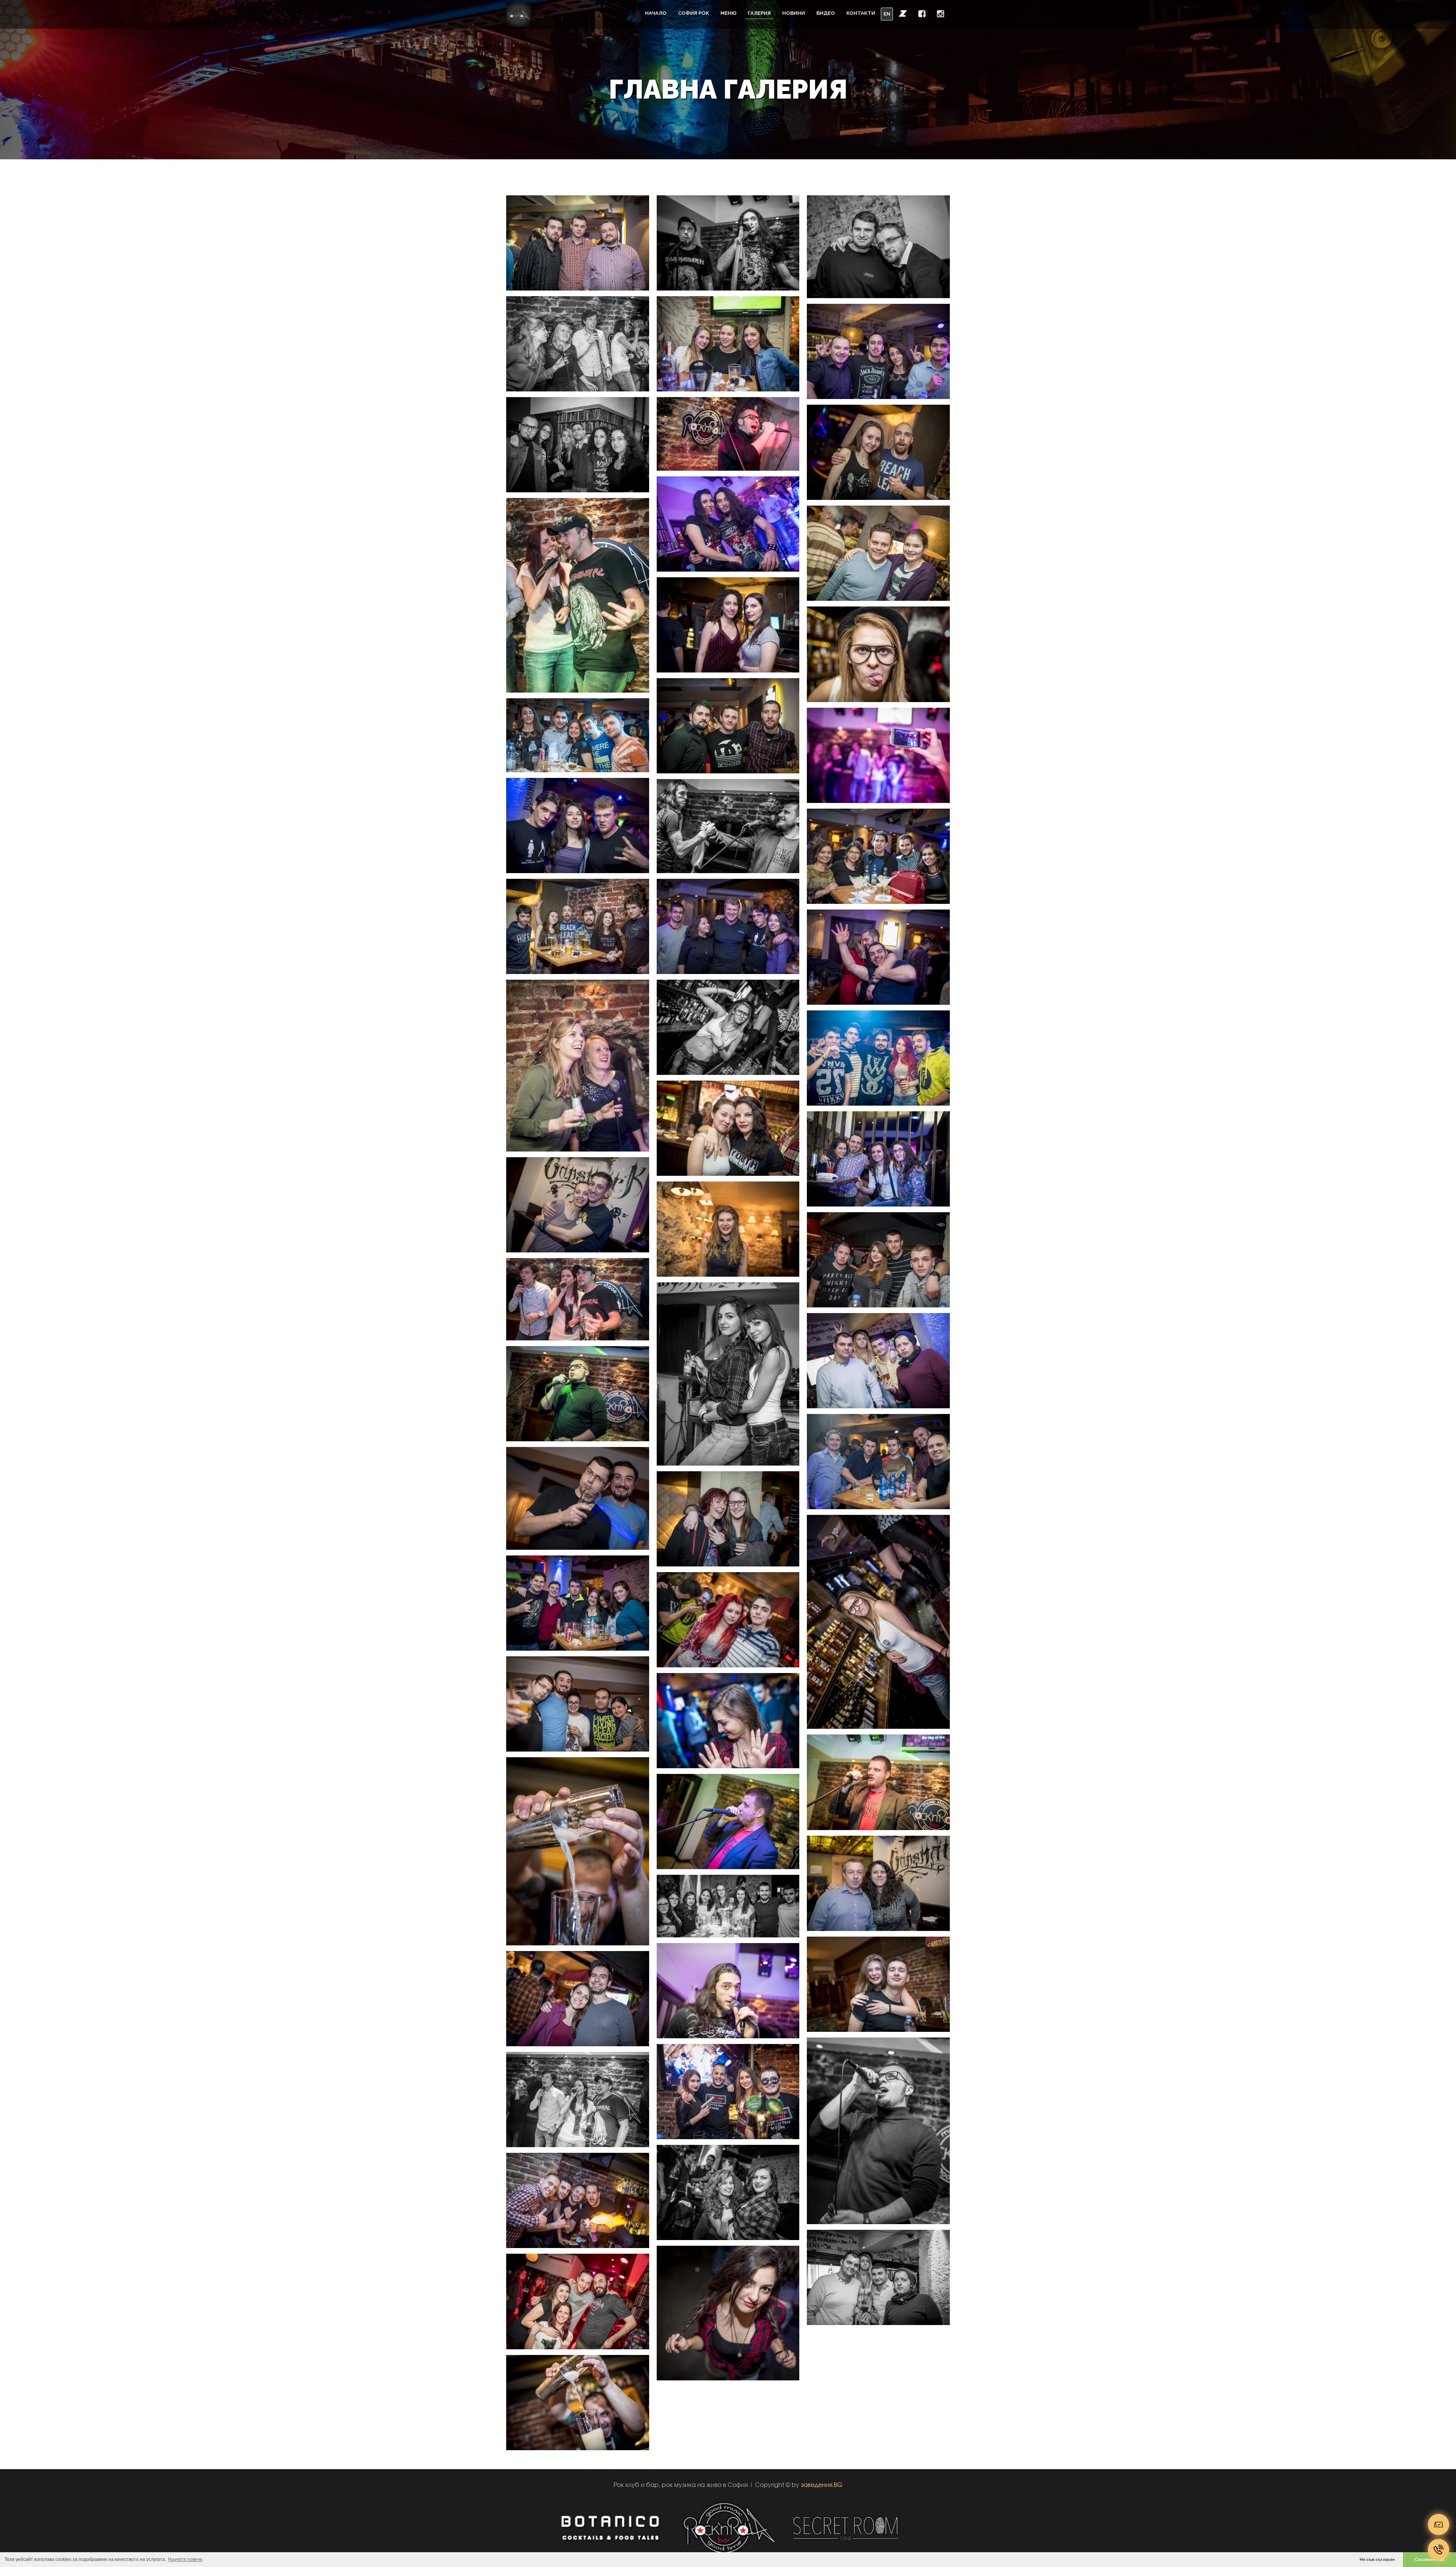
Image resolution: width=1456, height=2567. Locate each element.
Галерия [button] (759, 13)
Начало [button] (656, 13)
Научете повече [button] (185, 2559)
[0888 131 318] (1439, 2550)
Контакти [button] (861, 13)
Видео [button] (826, 13)
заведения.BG (822, 2485)
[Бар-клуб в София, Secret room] (846, 2527)
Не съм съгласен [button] (1377, 2559)
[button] (903, 13)
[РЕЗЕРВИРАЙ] (1439, 2525)
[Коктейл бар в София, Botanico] (610, 2527)
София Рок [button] (693, 13)
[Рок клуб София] (519, 14)
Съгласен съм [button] (1429, 2559)
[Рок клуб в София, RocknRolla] (728, 2527)
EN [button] (887, 14)
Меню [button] (728, 13)
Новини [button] (794, 13)
